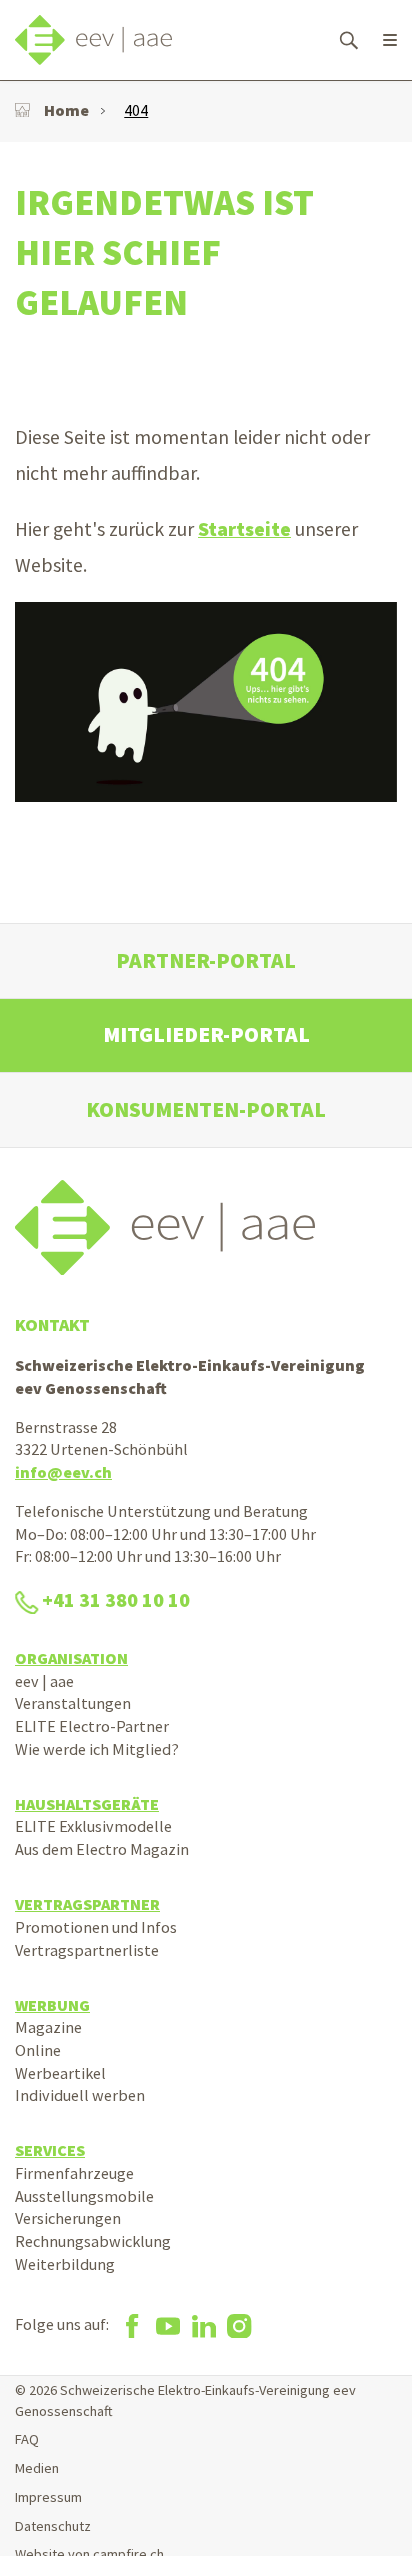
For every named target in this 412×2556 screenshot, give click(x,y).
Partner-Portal (206, 960)
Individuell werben (80, 2095)
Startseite (244, 529)
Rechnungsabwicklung (93, 2241)
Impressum (48, 2497)
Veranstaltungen (73, 1703)
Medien (37, 2468)
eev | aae (44, 1681)
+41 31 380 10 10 (116, 1600)
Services (50, 2150)
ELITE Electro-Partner (92, 1726)
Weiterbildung (65, 2264)
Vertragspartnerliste (87, 1950)
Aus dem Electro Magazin (102, 1849)
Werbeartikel (60, 2073)
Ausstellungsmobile (84, 2196)
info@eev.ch (63, 1472)
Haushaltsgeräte (87, 1804)
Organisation (71, 1658)
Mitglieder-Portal (206, 1034)
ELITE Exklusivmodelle (93, 1826)
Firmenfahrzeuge (74, 2173)
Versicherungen (68, 2218)
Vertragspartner (87, 1904)
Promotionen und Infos (96, 1927)
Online (38, 2050)
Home (66, 110)
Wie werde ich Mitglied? (97, 1749)
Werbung (52, 2005)
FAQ (27, 2439)
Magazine (48, 2027)
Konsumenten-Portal (206, 1109)
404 (136, 110)
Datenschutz (53, 2526)
